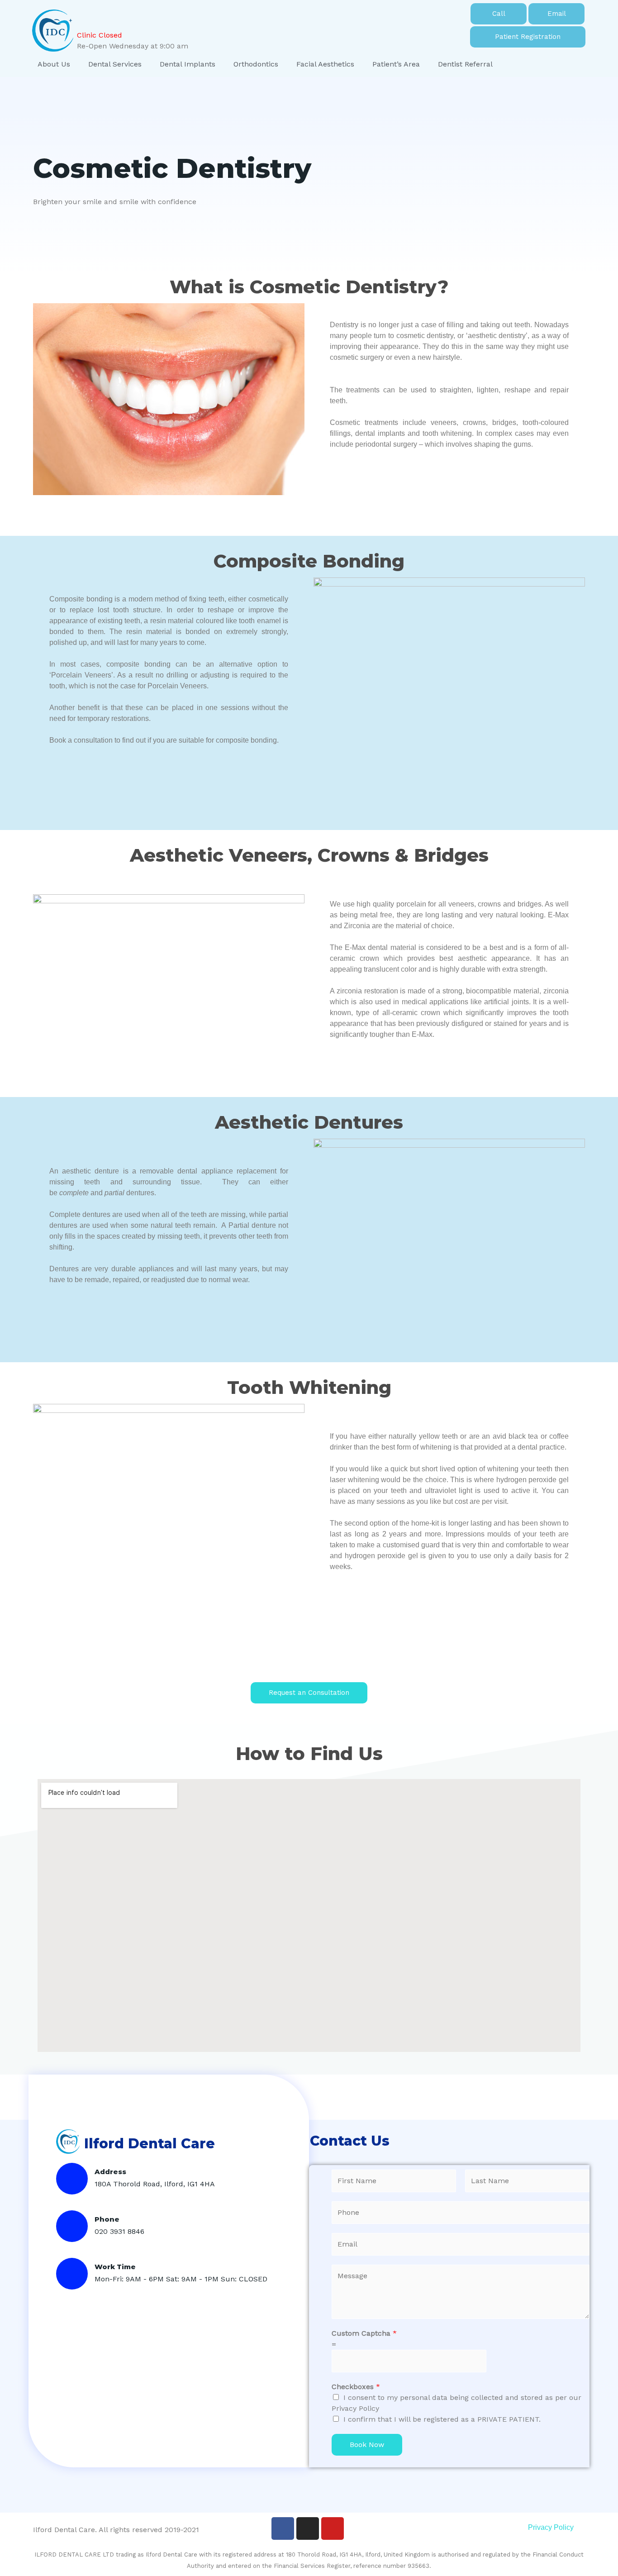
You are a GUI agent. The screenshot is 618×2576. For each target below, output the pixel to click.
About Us (54, 64)
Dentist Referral (465, 64)
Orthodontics (256, 64)
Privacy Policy (551, 2527)
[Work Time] (72, 2274)
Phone (107, 2219)
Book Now (367, 2445)
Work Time (115, 2267)
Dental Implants (188, 64)
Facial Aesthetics (325, 64)
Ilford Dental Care (150, 2144)
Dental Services (115, 64)
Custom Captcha (364, 2333)
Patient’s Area (396, 64)
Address (110, 2172)
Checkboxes (356, 2387)
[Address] (72, 2179)
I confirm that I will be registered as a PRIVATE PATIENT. (442, 2419)
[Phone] (72, 2226)
